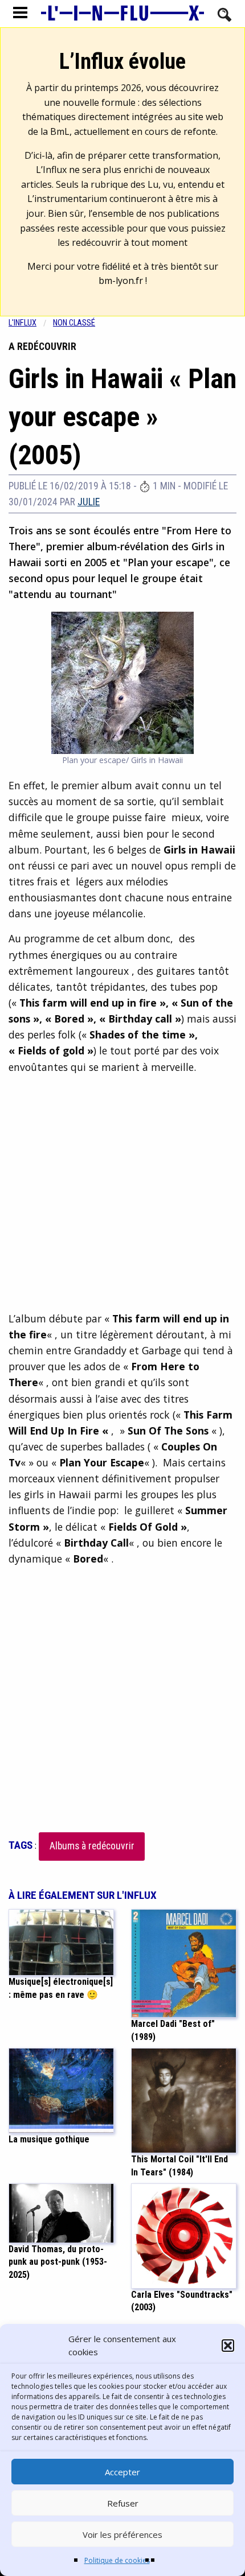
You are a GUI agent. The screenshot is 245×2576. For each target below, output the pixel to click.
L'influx (23, 323)
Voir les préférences (122, 2534)
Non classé (74, 323)
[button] (228, 2346)
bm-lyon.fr (121, 281)
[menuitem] (31, 323)
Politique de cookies (117, 2560)
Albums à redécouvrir (92, 1846)
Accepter (122, 2472)
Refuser (123, 2503)
